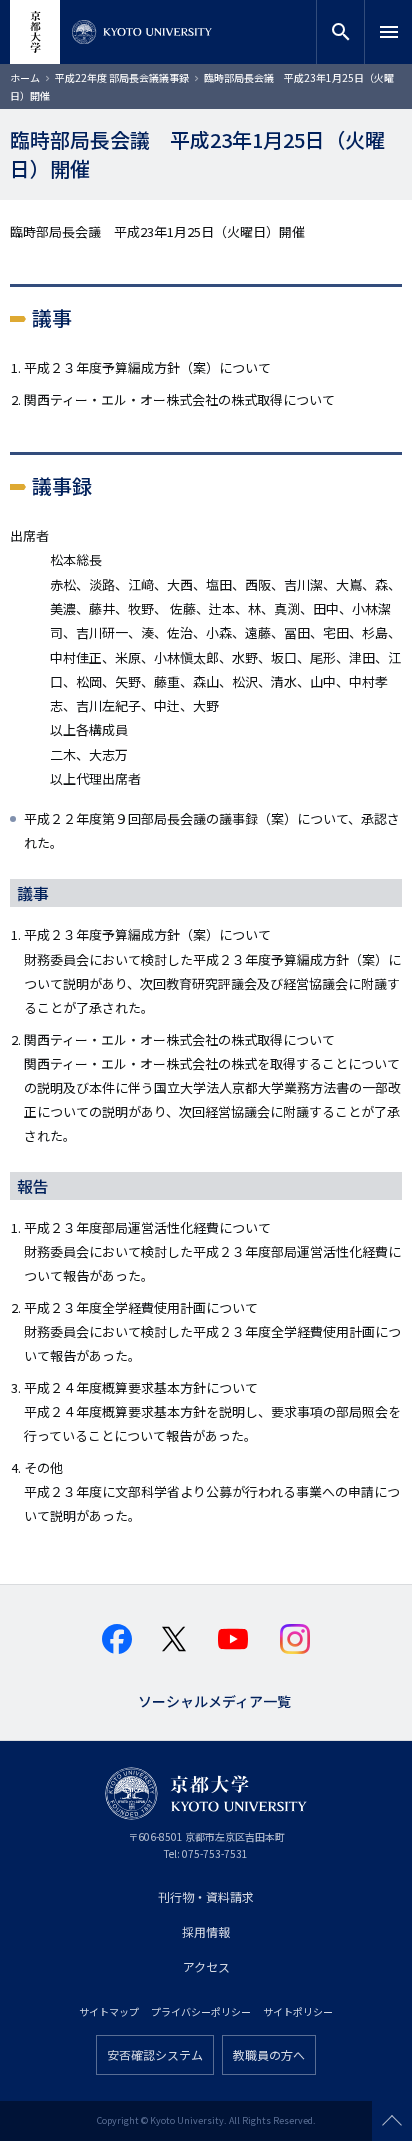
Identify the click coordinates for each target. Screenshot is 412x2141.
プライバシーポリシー (201, 2011)
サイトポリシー (298, 2011)
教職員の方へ (269, 2054)
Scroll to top (392, 2121)
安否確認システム (155, 2054)
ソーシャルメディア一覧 (214, 1699)
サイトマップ (109, 2011)
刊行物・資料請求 (206, 1896)
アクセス (206, 1966)
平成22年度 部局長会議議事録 (122, 77)
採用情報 (206, 1931)
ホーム (25, 77)
